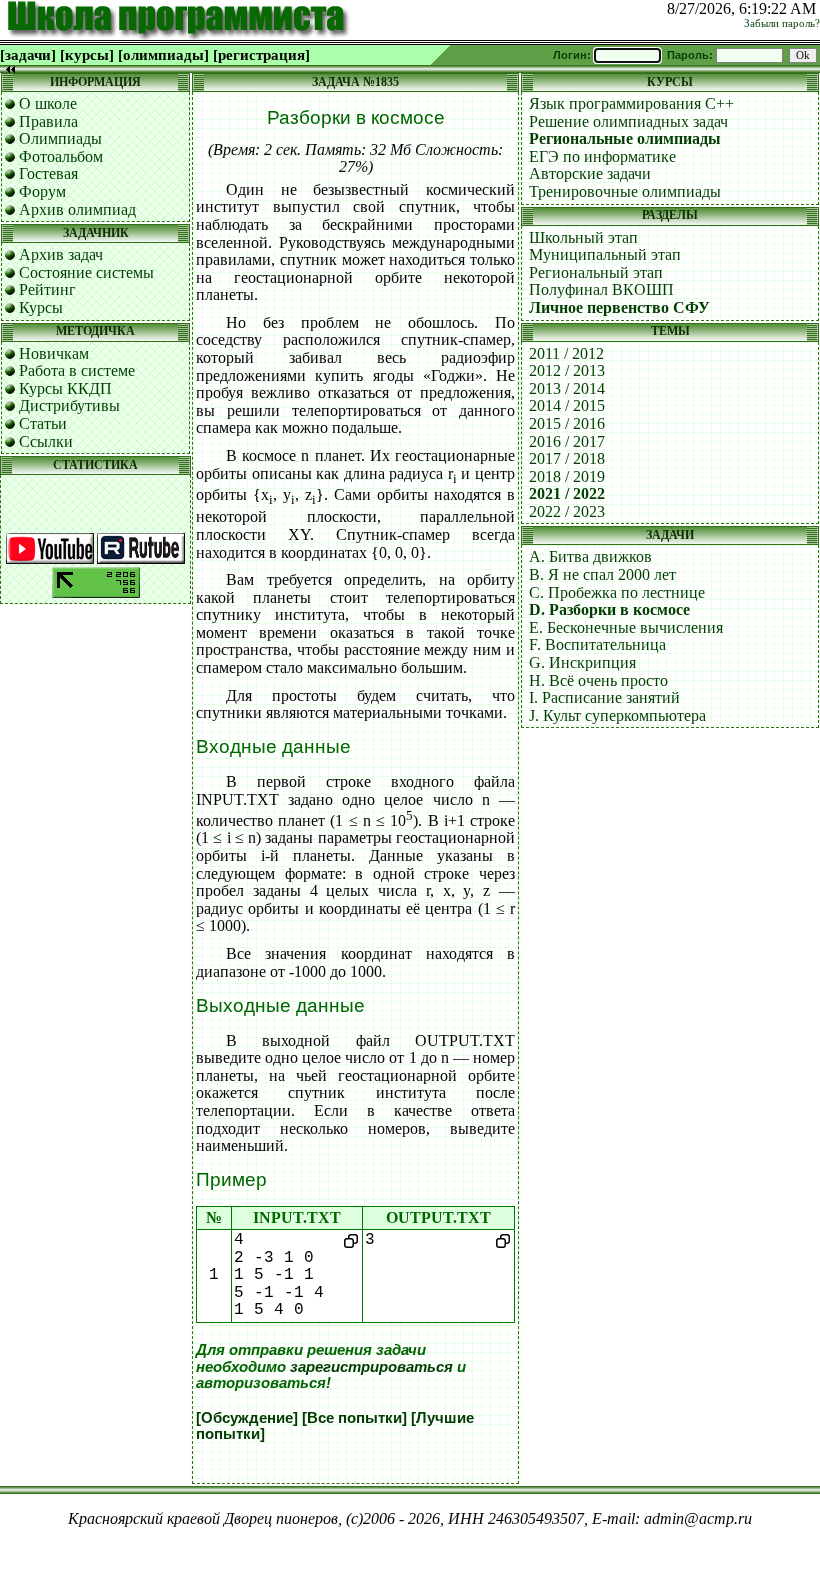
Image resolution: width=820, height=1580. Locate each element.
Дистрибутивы (69, 405)
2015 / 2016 (567, 423)
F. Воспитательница (597, 644)
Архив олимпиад (77, 209)
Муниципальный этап (605, 254)
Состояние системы (86, 272)
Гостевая (48, 173)
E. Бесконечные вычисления (626, 627)
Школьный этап (583, 237)
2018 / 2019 (567, 476)
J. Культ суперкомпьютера (617, 715)
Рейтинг (47, 289)
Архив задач (61, 254)
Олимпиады (60, 138)
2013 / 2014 (567, 388)
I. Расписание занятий (604, 697)
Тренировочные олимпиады (625, 191)
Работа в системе (77, 370)
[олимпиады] (163, 55)
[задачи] (28, 55)
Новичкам (54, 353)
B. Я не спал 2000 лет (602, 574)
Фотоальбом (61, 156)
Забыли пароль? (782, 23)
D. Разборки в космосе (609, 609)
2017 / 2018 (567, 458)
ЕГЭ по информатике (602, 156)
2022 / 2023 (567, 511)
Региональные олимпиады (625, 138)
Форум (42, 191)
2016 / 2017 (567, 441)
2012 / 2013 (567, 370)
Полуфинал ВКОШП (601, 289)
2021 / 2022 (567, 493)
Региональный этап (596, 272)
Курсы (41, 307)
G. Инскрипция (582, 662)
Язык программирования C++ (631, 103)
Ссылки (46, 441)
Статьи (43, 423)
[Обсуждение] (247, 1418)
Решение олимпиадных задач (628, 121)
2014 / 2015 (567, 405)
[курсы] (87, 55)
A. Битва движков (590, 556)
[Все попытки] (354, 1418)
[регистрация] (261, 55)
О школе (48, 103)
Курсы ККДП (65, 388)
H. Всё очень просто (598, 680)
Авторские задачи (590, 173)
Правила (48, 121)
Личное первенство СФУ (619, 307)
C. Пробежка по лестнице (617, 592)
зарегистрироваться (371, 1367)
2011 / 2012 (566, 353)
